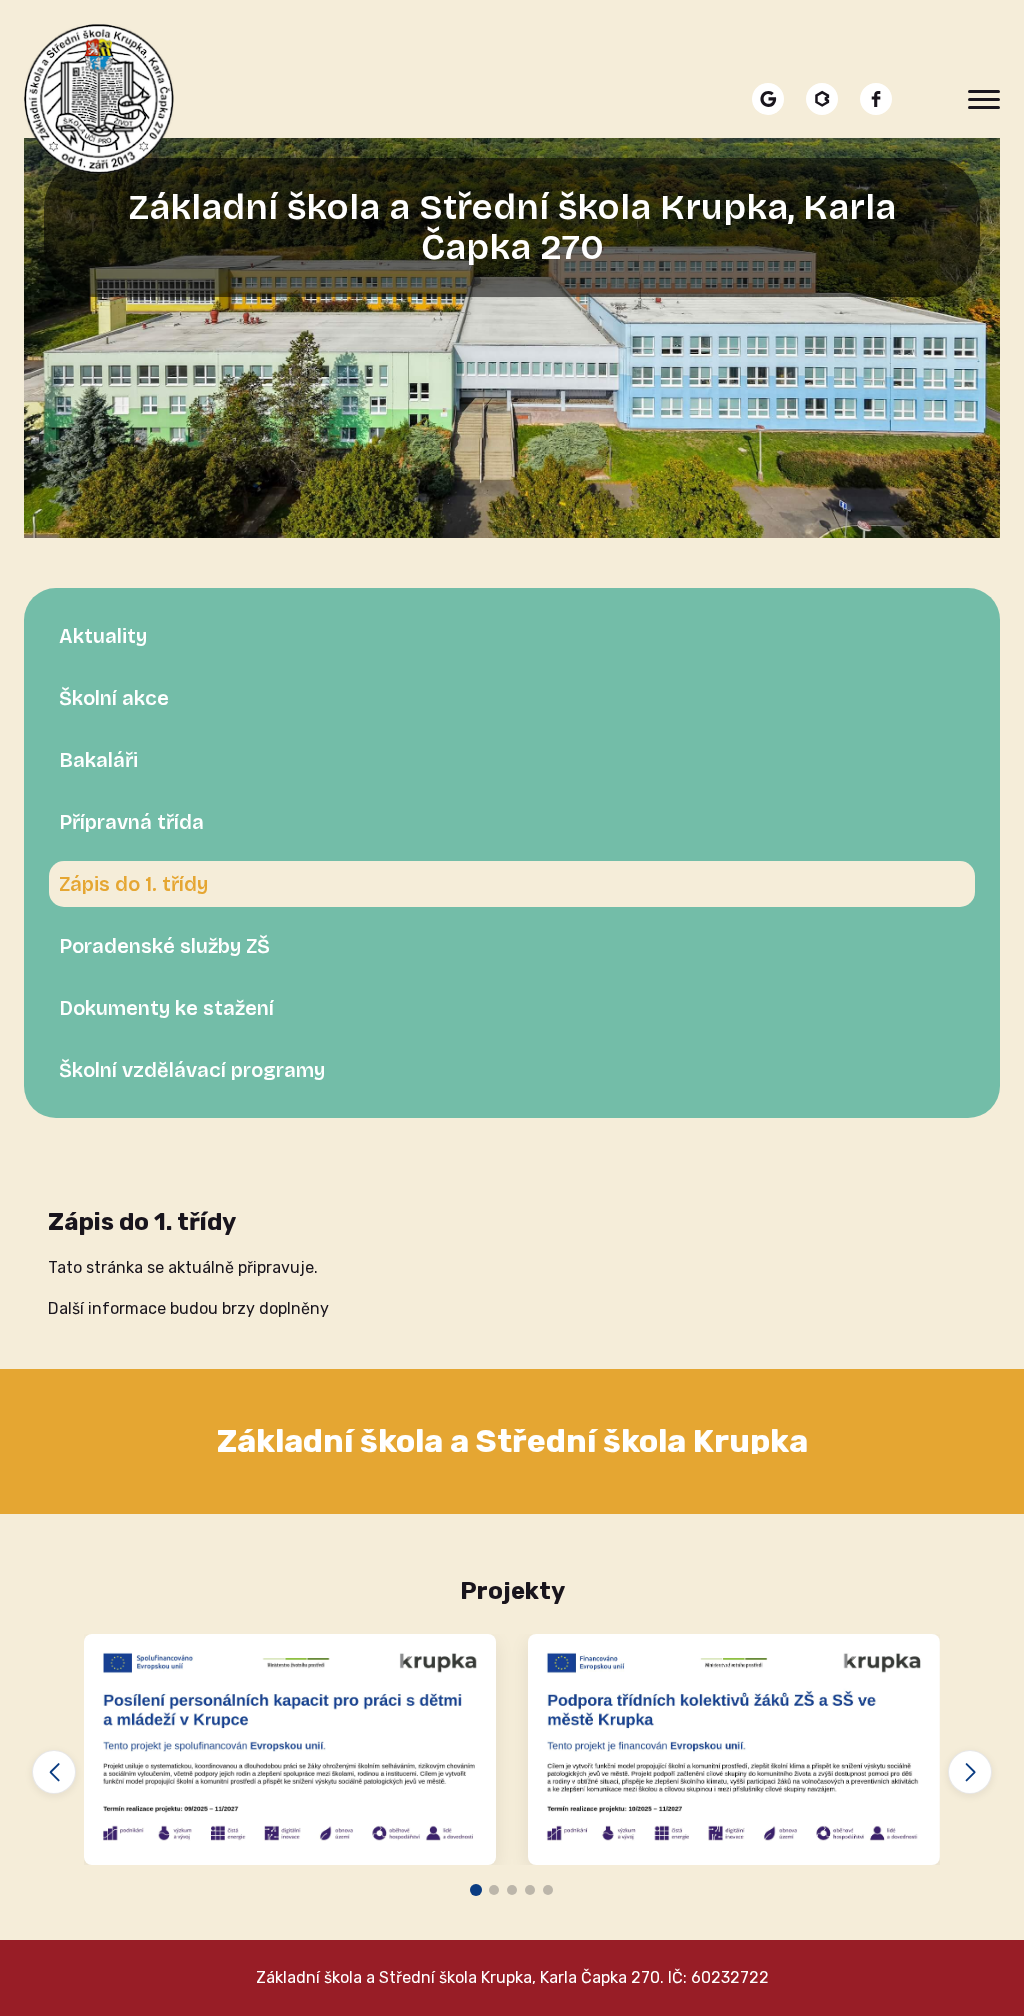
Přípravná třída (131, 822)
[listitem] (768, 99)
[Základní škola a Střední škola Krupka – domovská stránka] (99, 99)
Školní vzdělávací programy (192, 1070)
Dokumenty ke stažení (166, 1008)
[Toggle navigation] (984, 99)
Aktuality (103, 636)
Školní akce (114, 698)
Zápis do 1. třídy (133, 884)
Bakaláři (98, 760)
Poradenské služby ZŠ (164, 946)
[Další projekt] (970, 1772)
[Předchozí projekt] (54, 1772)
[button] (476, 1890)
